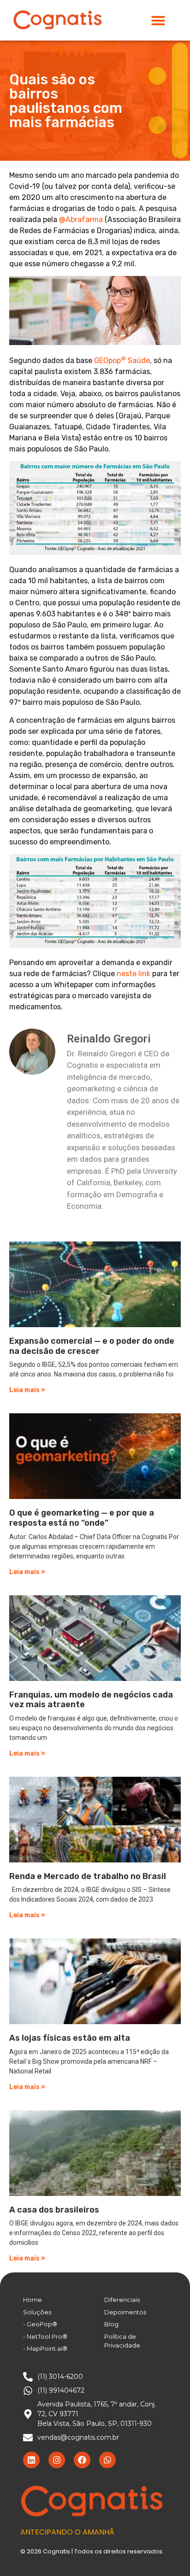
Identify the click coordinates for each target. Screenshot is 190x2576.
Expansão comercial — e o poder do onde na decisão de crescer (92, 1346)
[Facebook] (82, 2460)
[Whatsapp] (107, 2460)
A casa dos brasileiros (54, 2210)
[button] (158, 20)
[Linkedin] (31, 2460)
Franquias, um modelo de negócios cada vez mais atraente (91, 1700)
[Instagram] (57, 2460)
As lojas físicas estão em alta (70, 2038)
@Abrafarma (81, 220)
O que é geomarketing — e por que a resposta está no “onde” (82, 1518)
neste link (134, 974)
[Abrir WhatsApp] (167, 2553)
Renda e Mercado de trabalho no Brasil (88, 1876)
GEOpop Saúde (122, 360)
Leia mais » (27, 1390)
